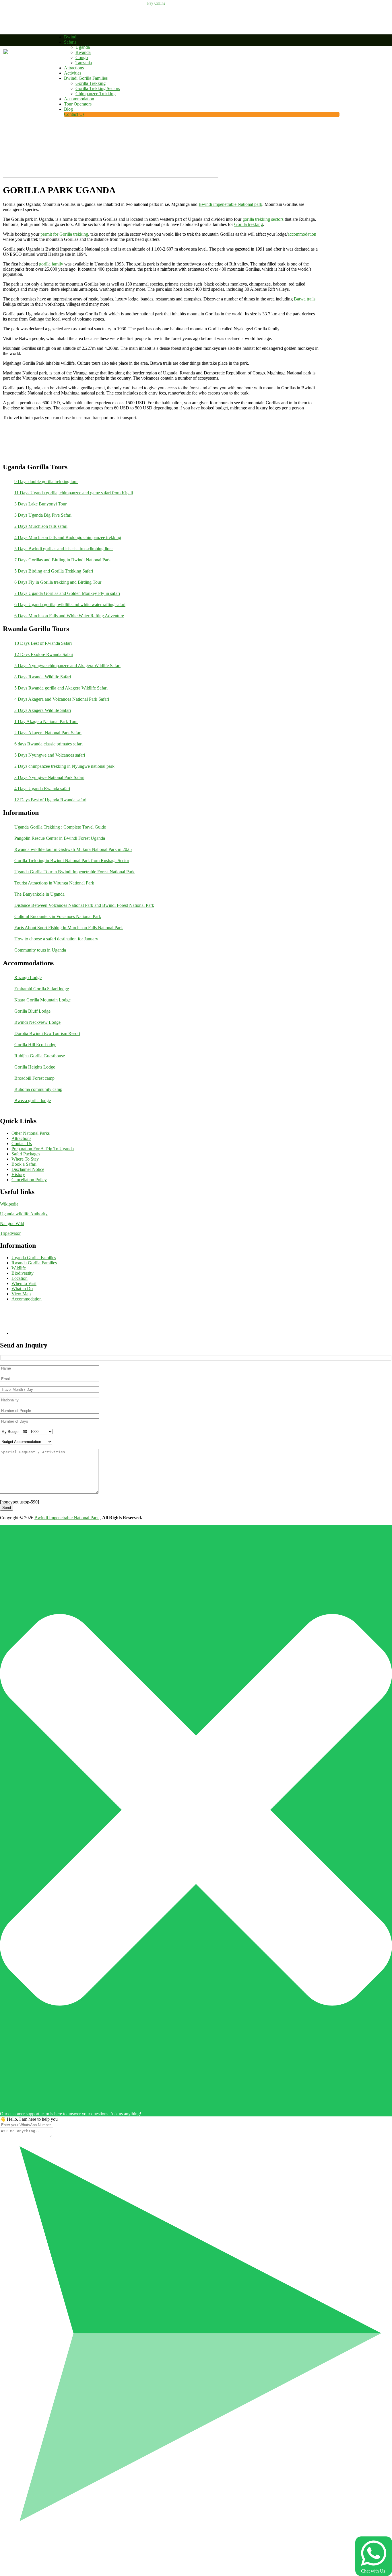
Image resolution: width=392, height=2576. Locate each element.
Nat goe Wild (12, 1223)
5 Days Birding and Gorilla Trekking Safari (54, 571)
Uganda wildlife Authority (24, 1214)
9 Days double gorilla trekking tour (46, 482)
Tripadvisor (10, 1233)
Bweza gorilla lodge (33, 1100)
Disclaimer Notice (28, 1169)
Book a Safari (24, 1164)
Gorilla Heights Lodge (35, 1067)
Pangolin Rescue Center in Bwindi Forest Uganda (60, 838)
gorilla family (51, 264)
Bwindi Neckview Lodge (37, 1022)
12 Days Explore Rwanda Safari (44, 654)
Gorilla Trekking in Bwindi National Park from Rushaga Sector (72, 861)
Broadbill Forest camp (34, 1078)
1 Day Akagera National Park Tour (46, 721)
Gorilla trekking (249, 224)
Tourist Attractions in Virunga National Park (54, 883)
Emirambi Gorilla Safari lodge (42, 989)
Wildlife (19, 1268)
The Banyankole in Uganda (39, 894)
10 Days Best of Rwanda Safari (43, 643)
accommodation (302, 234)
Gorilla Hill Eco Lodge (35, 1045)
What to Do (22, 1289)
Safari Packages (26, 1154)
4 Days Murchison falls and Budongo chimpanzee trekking (68, 537)
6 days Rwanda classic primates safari (48, 744)
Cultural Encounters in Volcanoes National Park (58, 916)
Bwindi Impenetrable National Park (67, 1518)
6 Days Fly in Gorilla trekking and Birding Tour (58, 582)
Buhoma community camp (38, 1089)
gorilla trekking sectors (263, 219)
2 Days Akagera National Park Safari (48, 733)
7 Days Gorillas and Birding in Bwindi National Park (63, 560)
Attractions (21, 1138)
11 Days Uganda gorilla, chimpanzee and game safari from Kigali (74, 493)
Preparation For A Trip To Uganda (43, 1149)
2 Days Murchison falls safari (41, 526)
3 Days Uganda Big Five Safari (43, 515)
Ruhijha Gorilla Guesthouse (40, 1056)
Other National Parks (31, 1133)
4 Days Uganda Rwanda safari (42, 789)
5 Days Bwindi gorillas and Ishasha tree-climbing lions (64, 549)
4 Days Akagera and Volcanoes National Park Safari (62, 699)
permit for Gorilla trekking (64, 234)
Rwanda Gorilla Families (34, 1263)
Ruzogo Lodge (28, 978)
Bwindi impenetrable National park (230, 204)
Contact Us (22, 1144)
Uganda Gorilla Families (34, 1258)
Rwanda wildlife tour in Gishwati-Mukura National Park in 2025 (73, 849)
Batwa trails (305, 299)
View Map (21, 1294)
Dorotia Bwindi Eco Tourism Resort (47, 1033)
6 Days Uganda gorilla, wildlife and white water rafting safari (70, 605)
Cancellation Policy (29, 1180)
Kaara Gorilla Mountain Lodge (42, 1000)
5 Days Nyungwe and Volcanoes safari (50, 755)
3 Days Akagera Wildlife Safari (43, 710)
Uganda (83, 47)
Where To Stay (25, 1159)
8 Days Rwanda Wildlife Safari (43, 677)
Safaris (70, 42)
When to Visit (24, 1283)
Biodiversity (23, 1273)
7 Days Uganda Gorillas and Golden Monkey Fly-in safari (67, 593)
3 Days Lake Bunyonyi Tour (40, 504)
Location (20, 1278)
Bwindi (71, 37)
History (18, 1174)
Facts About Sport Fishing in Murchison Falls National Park (69, 928)
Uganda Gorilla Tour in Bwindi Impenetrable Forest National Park (74, 872)
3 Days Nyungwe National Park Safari (49, 777)
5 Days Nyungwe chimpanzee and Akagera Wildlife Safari (67, 666)
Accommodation (27, 1299)
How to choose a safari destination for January (56, 939)
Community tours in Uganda (40, 950)
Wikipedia (9, 1204)
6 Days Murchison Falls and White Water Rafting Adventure (69, 616)
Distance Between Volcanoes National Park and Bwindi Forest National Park (84, 905)
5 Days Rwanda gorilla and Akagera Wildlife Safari (61, 688)
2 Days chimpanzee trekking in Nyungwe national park (64, 766)
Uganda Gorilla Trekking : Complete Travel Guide (60, 827)
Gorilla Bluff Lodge (32, 1011)
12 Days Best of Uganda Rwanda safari (50, 800)
